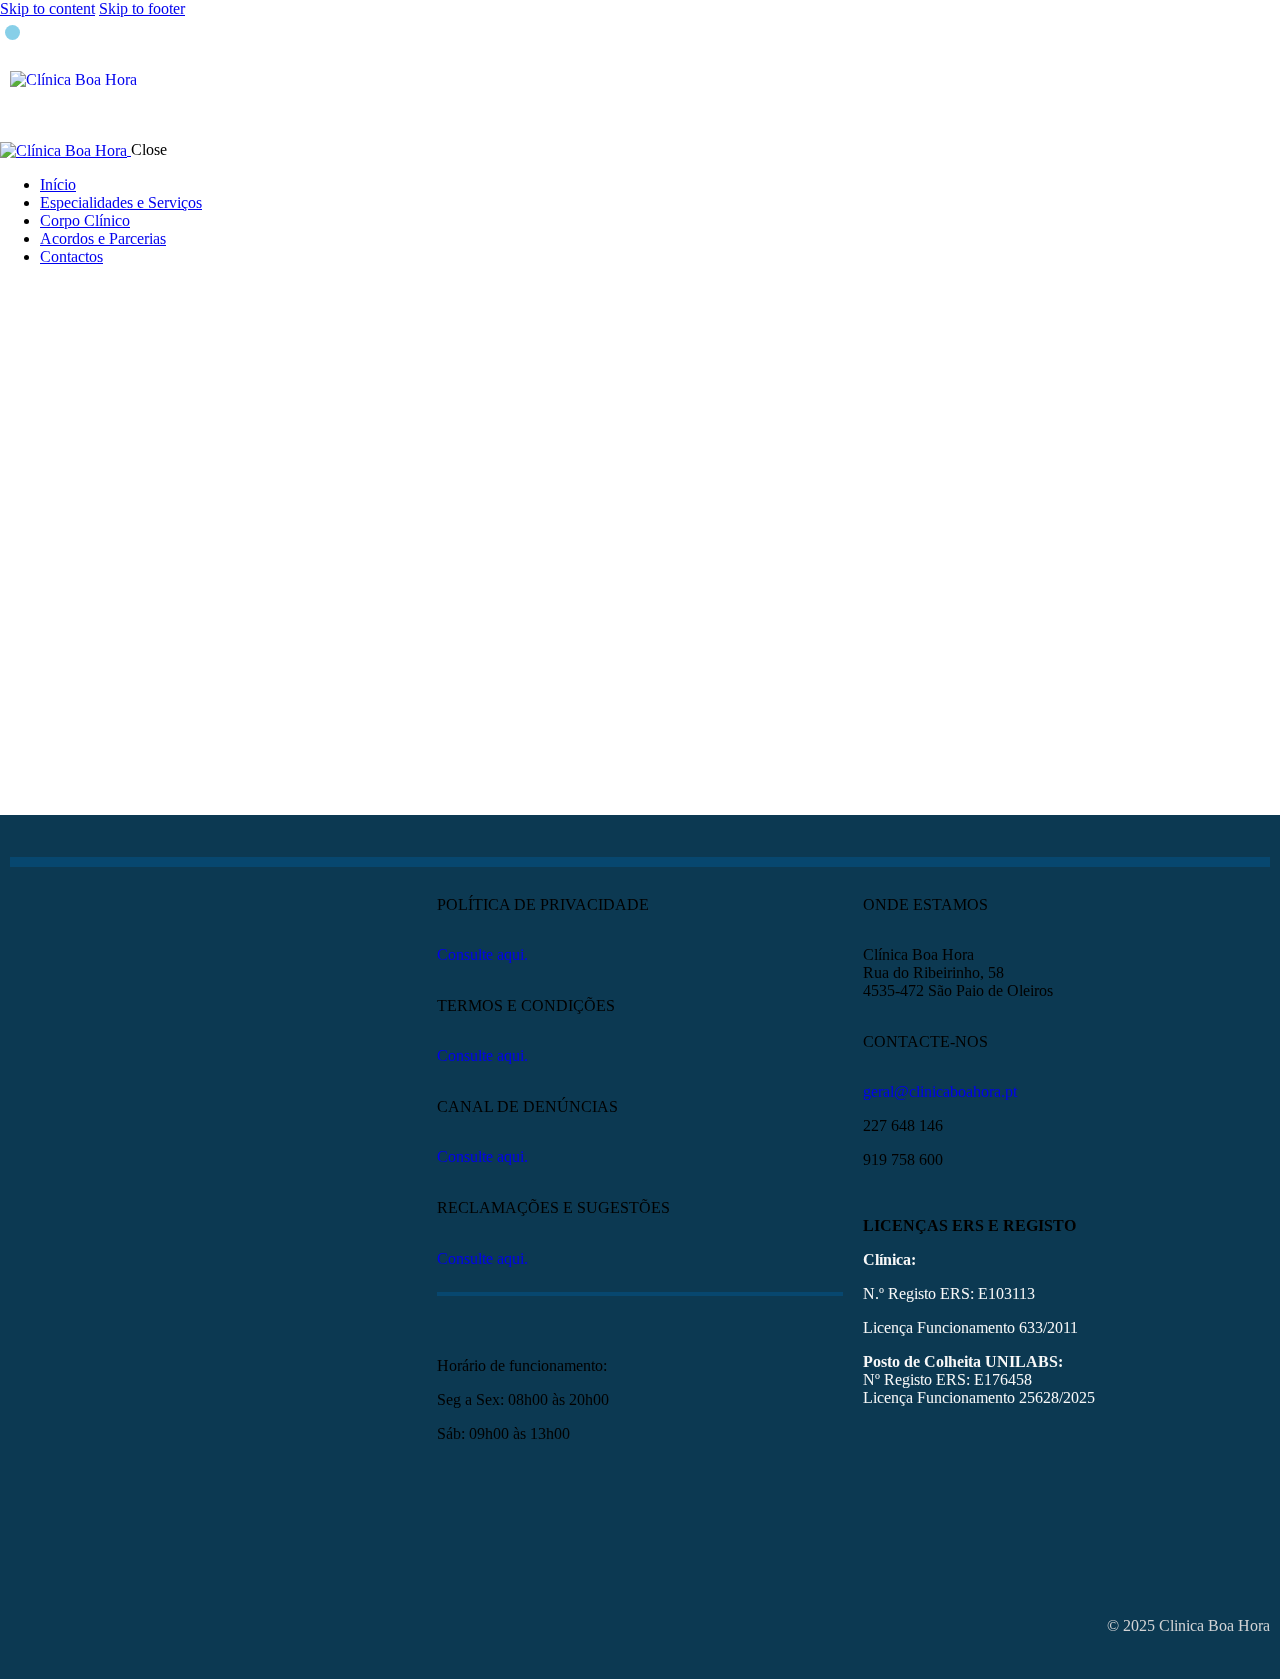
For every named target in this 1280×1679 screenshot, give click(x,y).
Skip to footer (142, 8)
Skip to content (47, 8)
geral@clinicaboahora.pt (940, 1091)
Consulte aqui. (482, 954)
